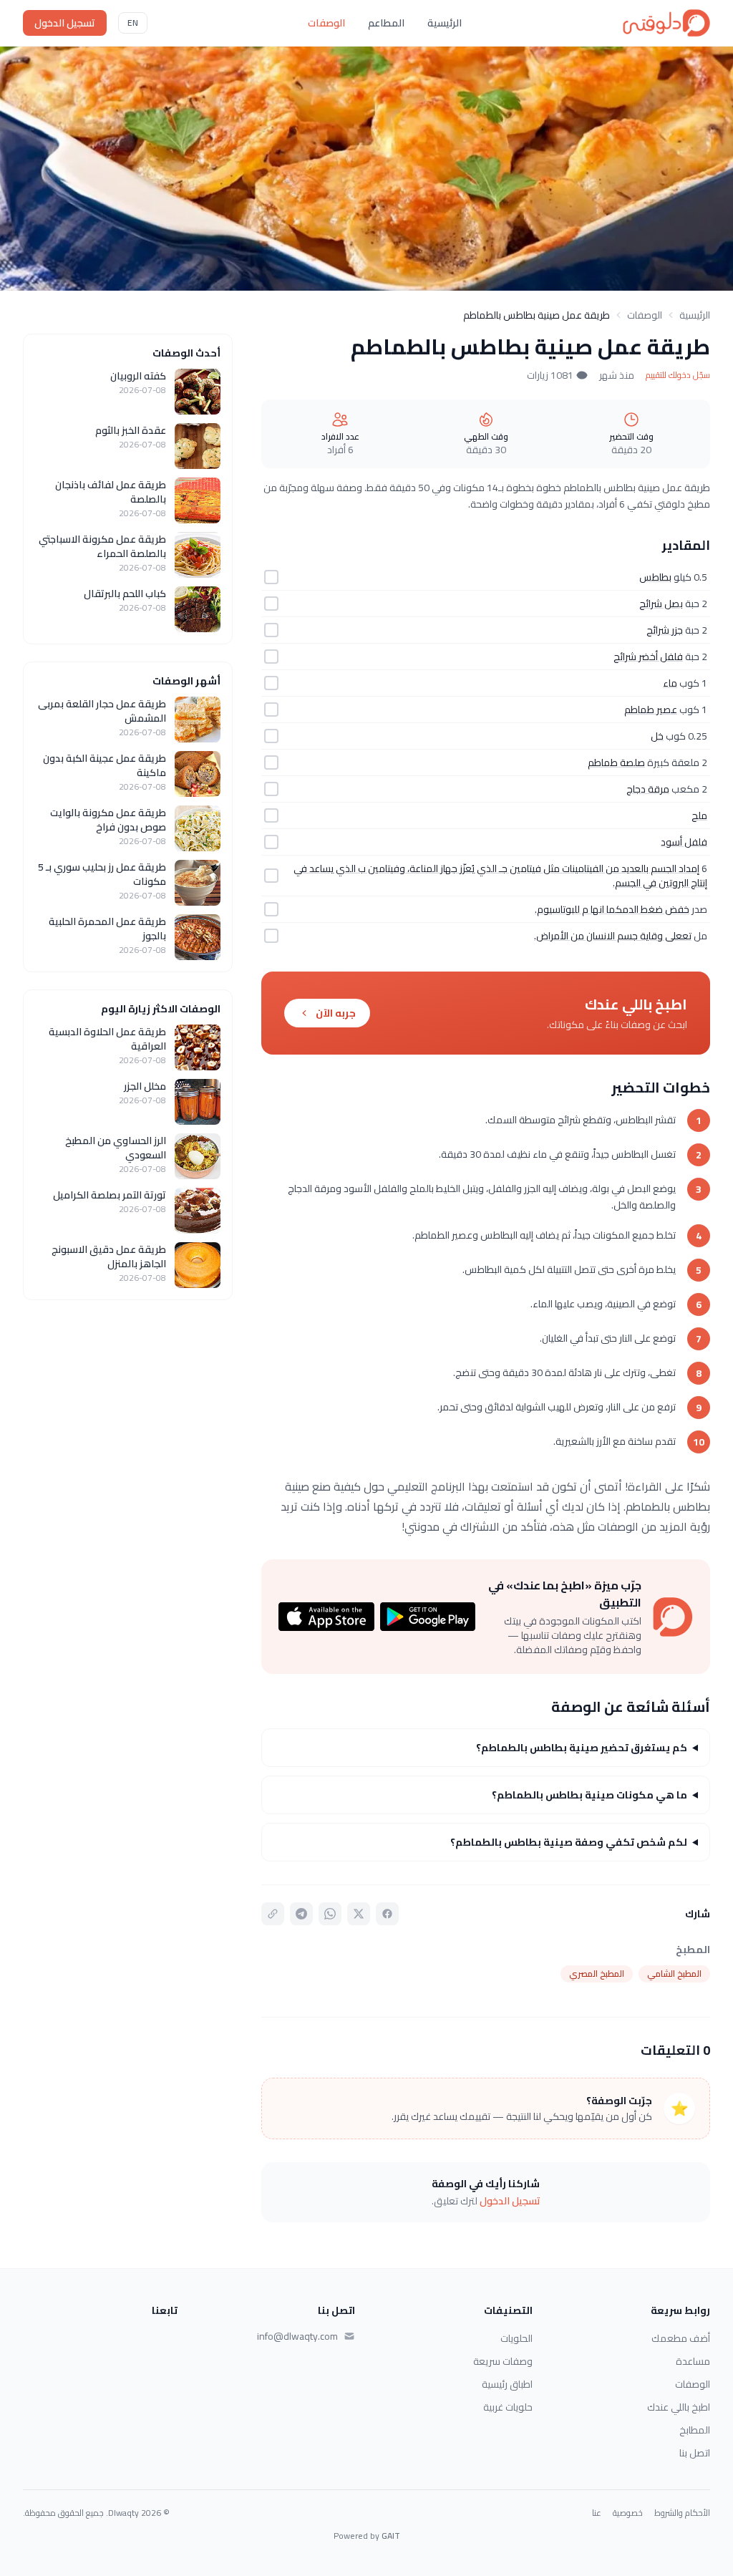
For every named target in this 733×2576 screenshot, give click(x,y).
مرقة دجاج (648, 789)
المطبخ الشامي (674, 1974)
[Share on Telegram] (301, 1914)
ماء (670, 683)
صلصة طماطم (616, 762)
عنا (597, 2513)
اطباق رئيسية (507, 2384)
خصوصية (628, 2513)
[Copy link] (273, 1914)
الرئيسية (445, 23)
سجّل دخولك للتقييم (678, 375)
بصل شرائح (661, 604)
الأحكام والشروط (682, 2513)
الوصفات (326, 23)
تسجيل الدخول (65, 23)
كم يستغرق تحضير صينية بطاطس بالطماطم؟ (582, 1748)
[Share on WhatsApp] (330, 1914)
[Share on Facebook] (387, 1914)
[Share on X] (359, 1914)
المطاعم (386, 23)
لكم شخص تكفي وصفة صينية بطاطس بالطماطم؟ (569, 1842)
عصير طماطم (651, 710)
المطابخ (695, 2430)
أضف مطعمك (681, 2338)
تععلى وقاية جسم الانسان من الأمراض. (613, 936)
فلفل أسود (684, 842)
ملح (699, 815)
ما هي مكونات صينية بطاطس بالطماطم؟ (589, 1795)
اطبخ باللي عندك (679, 2407)
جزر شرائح (665, 630)
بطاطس (655, 577)
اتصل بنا (695, 2453)
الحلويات (516, 2338)
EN (133, 23)
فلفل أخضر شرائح (648, 657)
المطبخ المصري (597, 1974)
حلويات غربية (508, 2407)
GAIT (391, 2536)
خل (657, 736)
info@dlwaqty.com (297, 2336)
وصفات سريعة (503, 2361)
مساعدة (693, 2361)
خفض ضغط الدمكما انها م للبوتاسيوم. (612, 909)
